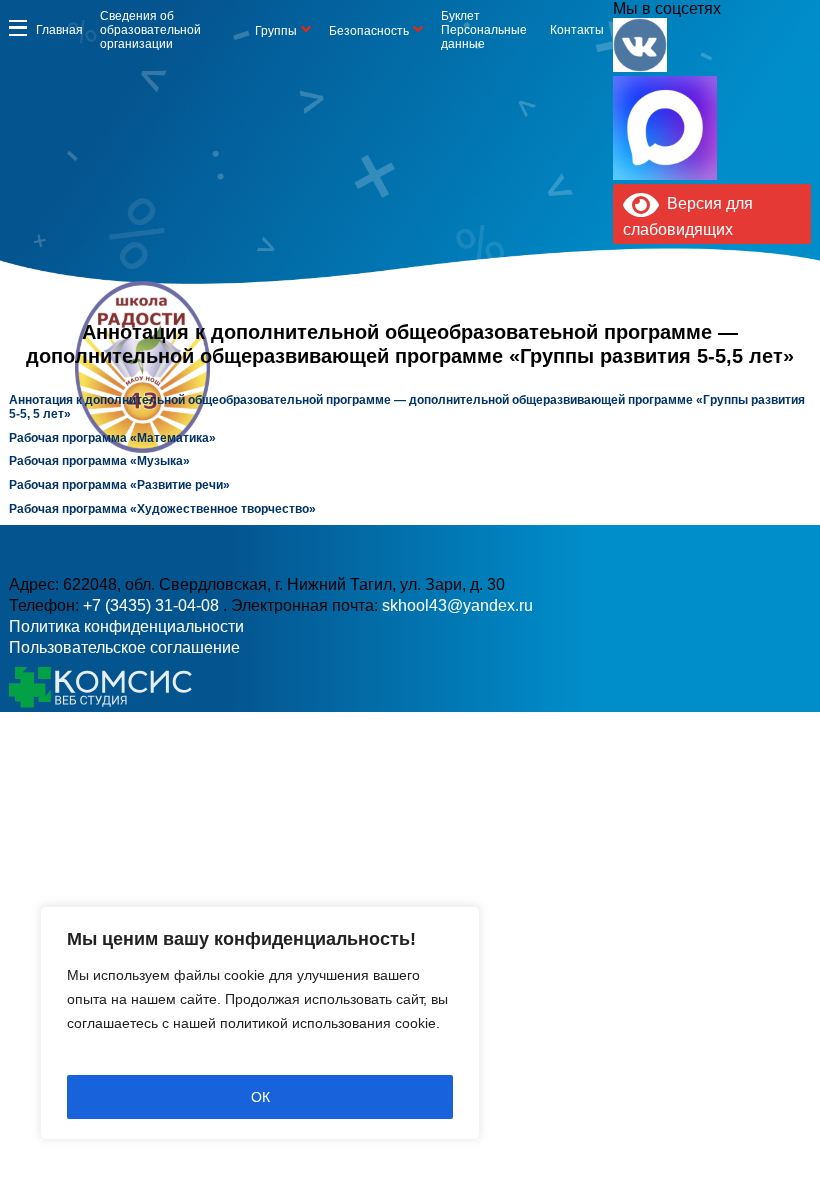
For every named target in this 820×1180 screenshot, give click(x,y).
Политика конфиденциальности (126, 626)
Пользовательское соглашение (124, 647)
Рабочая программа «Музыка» (99, 461)
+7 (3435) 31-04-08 (153, 605)
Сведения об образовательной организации (150, 30)
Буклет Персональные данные (484, 30)
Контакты (577, 30)
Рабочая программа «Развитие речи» (119, 485)
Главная (59, 30)
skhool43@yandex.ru (457, 605)
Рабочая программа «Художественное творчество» (164, 509)
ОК (260, 1097)
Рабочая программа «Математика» (112, 438)
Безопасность (369, 31)
